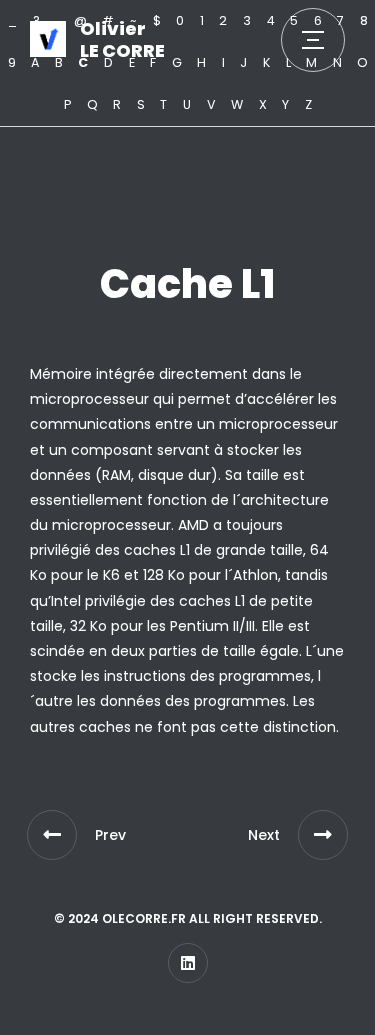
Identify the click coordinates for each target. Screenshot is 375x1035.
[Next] (323, 835)
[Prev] (52, 835)
